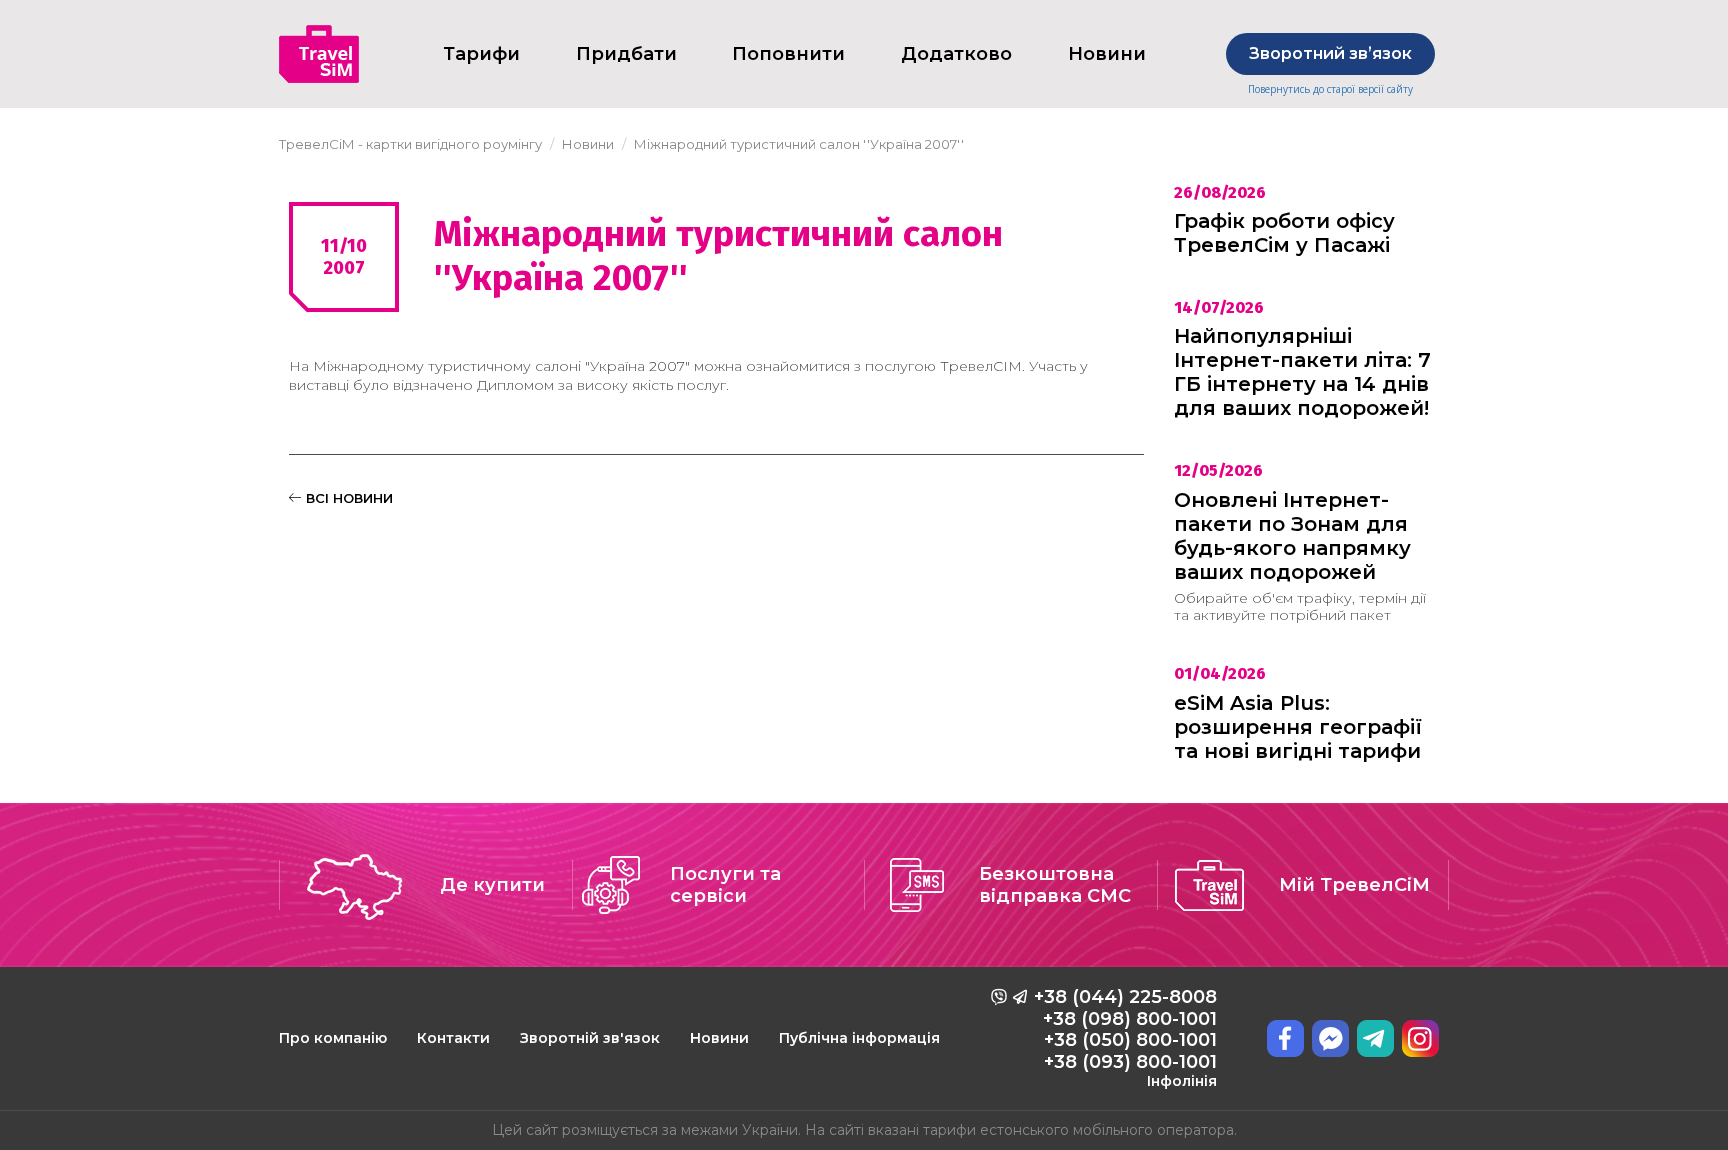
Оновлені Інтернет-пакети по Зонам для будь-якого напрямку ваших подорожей (1292, 536)
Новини (719, 1038)
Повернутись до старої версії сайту (1330, 89)
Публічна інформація (859, 1038)
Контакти (453, 1038)
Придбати (626, 54)
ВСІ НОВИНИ (347, 498)
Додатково (956, 54)
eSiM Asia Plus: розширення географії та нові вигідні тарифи (1298, 727)
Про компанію (333, 1038)
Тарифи (481, 54)
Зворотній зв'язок (590, 1038)
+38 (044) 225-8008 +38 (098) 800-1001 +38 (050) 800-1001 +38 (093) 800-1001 (1125, 1038)
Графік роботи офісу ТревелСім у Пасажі (1284, 233)
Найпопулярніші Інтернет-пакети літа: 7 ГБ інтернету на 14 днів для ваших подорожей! (1302, 372)
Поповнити (788, 54)
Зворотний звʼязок (1330, 53)
